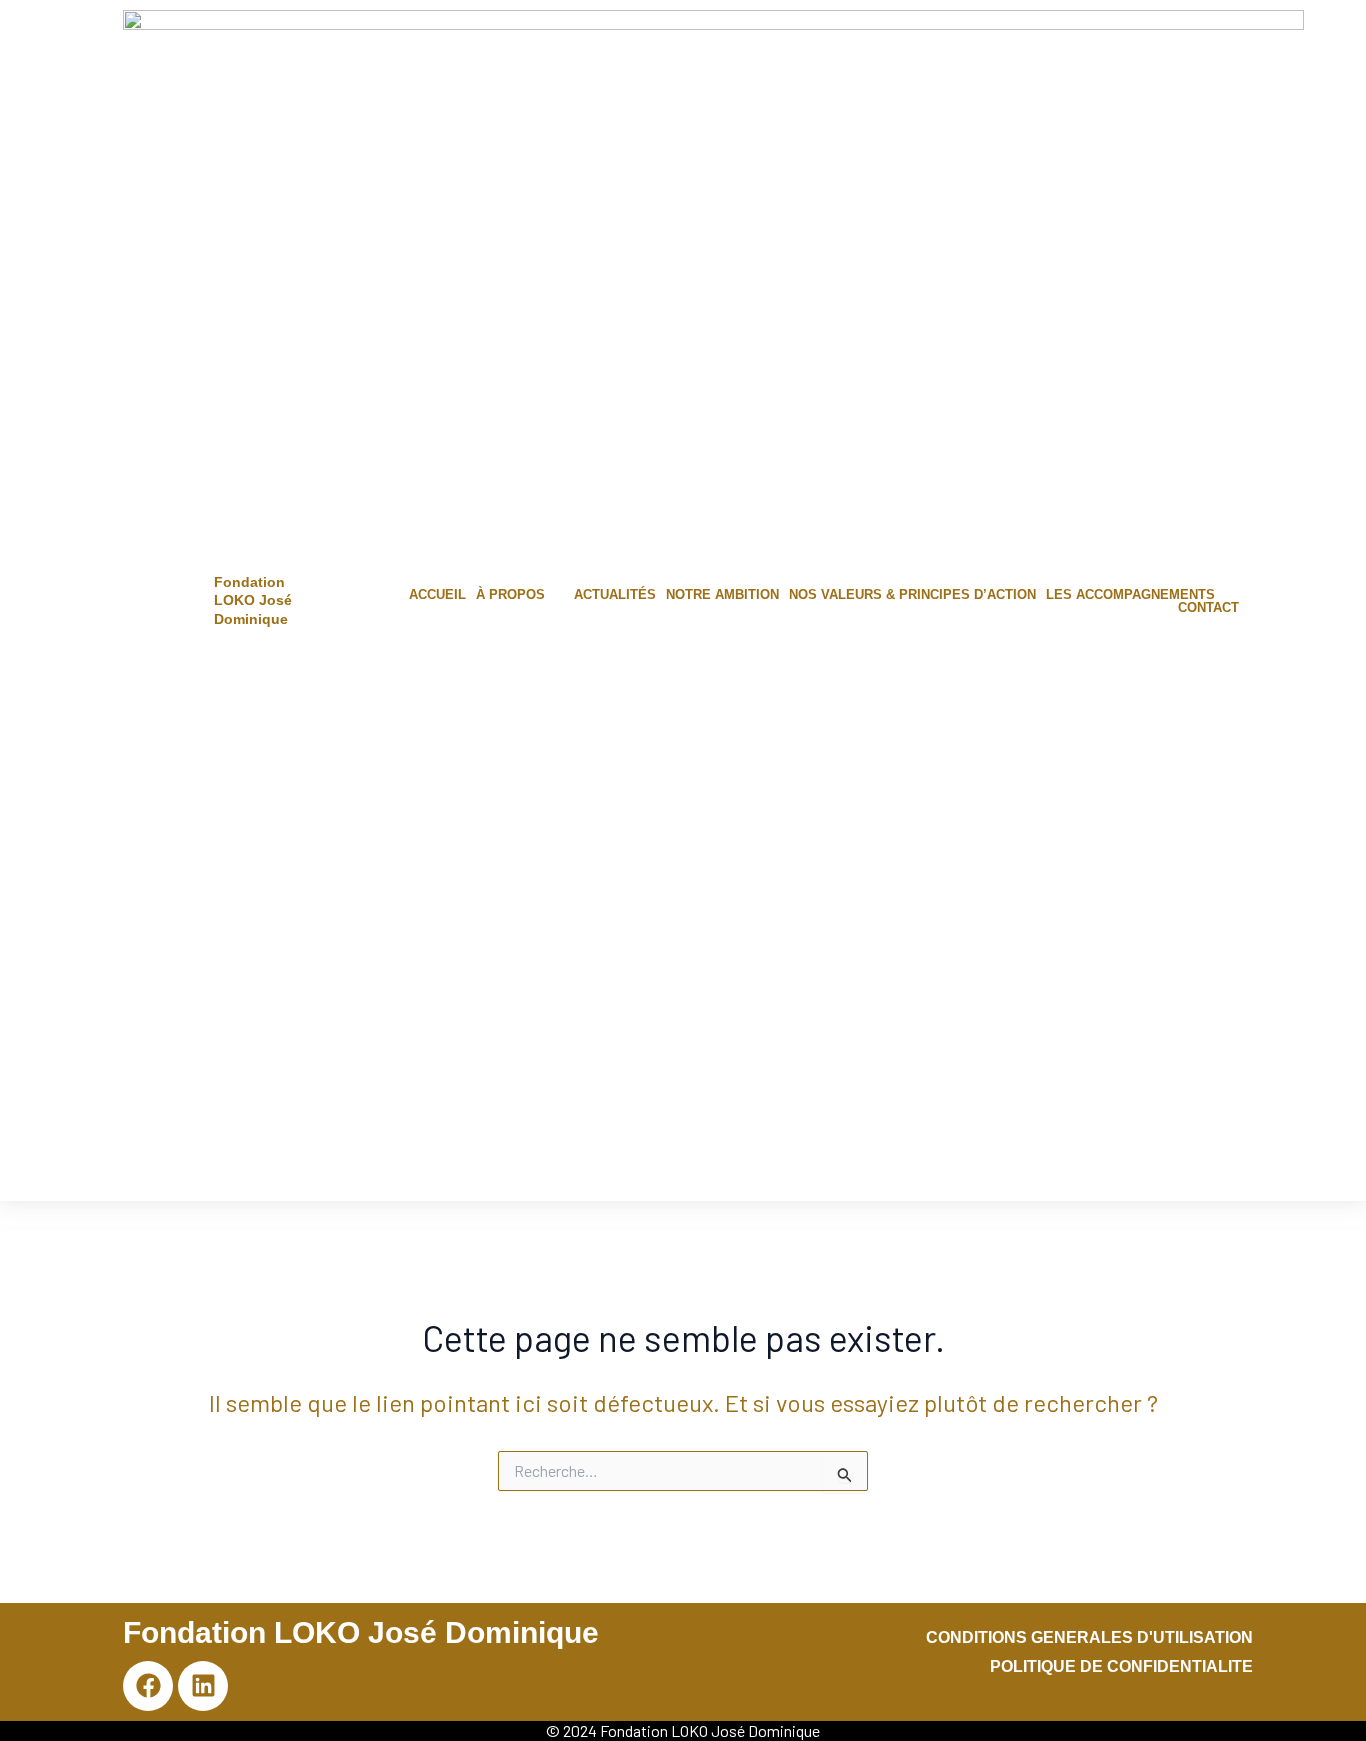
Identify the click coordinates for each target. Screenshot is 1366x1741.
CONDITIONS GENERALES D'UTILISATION (1089, 1637)
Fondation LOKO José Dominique (253, 600)
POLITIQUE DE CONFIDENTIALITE (1121, 1666)
